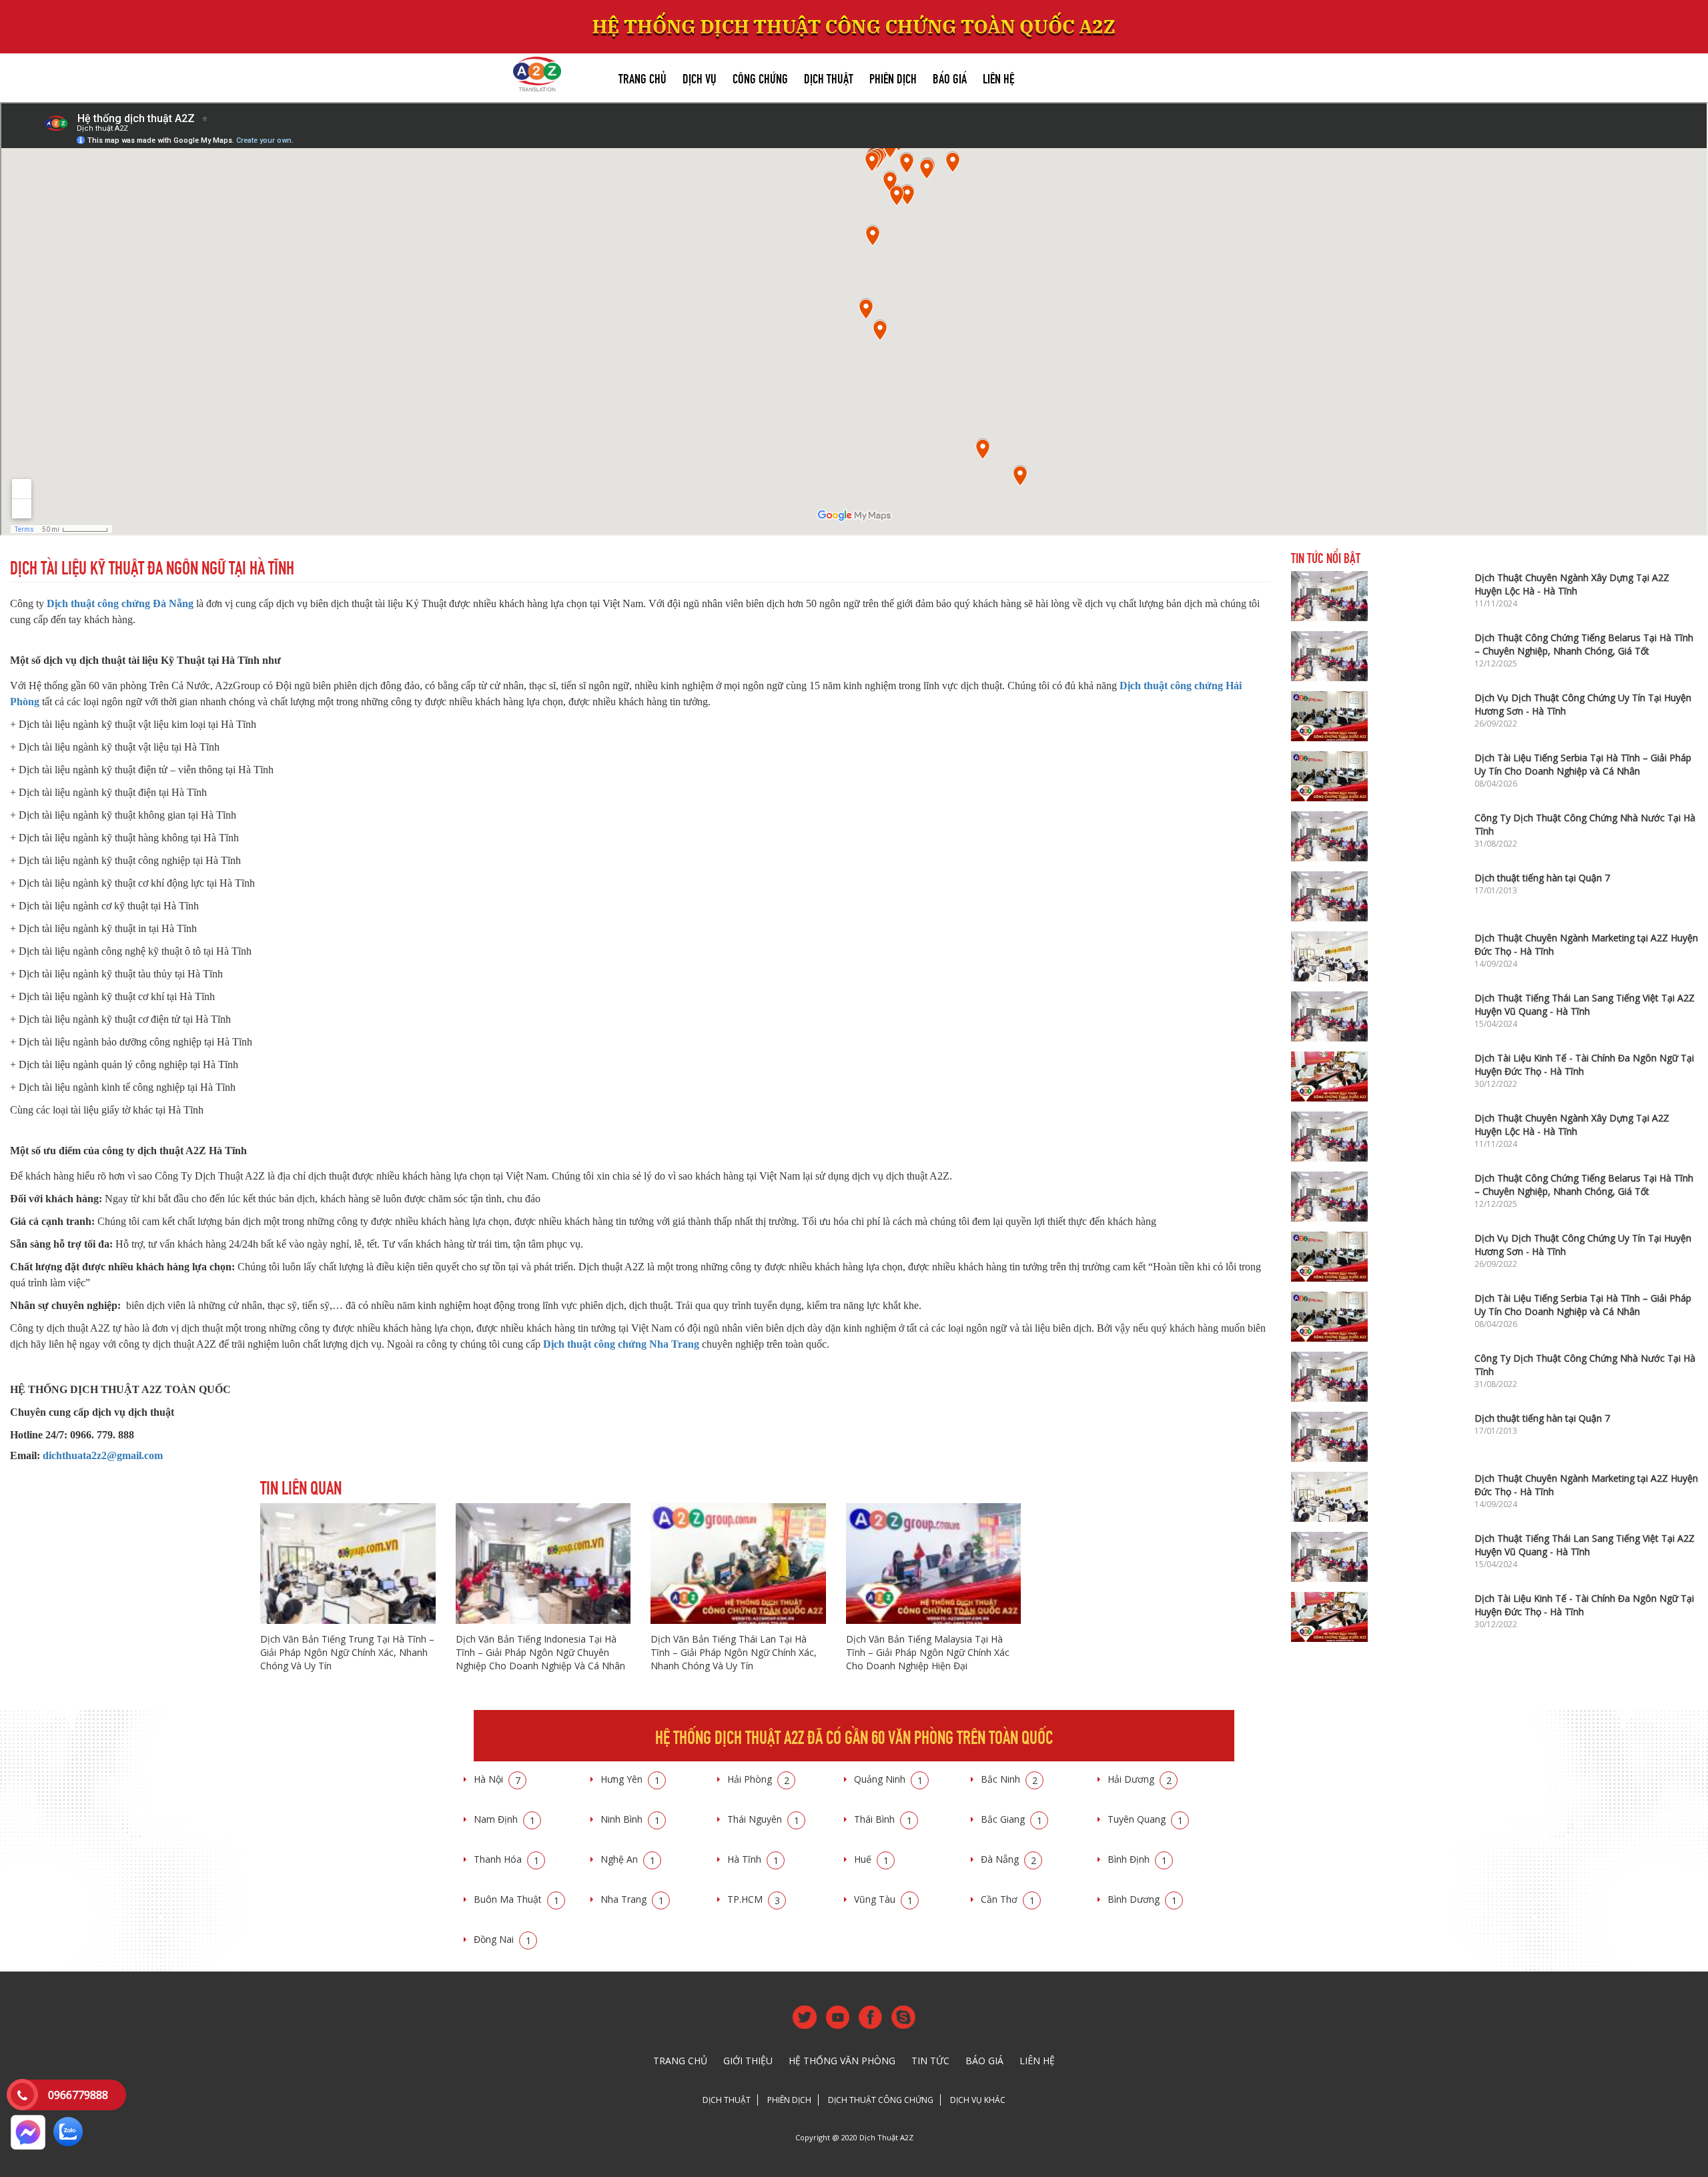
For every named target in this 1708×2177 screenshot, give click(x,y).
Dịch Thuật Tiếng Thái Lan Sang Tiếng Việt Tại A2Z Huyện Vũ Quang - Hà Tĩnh (1585, 1004)
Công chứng (760, 77)
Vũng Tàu (883, 1899)
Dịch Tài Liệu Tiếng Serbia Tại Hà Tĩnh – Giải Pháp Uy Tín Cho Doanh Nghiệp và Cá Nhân (1583, 764)
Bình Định (1137, 1859)
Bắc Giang (1011, 1819)
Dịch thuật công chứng (881, 2100)
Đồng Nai (502, 1939)
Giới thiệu (748, 2061)
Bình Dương (1142, 1899)
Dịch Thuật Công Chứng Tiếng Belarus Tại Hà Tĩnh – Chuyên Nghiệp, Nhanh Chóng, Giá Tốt (1584, 644)
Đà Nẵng (1008, 1859)
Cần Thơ (1008, 1899)
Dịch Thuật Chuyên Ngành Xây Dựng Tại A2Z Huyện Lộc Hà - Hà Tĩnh (1572, 584)
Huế (871, 1859)
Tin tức (930, 2061)
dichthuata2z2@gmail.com (103, 1455)
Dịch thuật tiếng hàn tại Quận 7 (1542, 878)
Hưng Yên (630, 1779)
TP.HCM (754, 1899)
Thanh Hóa (506, 1859)
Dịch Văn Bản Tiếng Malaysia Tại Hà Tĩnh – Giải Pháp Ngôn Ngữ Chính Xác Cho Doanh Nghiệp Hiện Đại (928, 1652)
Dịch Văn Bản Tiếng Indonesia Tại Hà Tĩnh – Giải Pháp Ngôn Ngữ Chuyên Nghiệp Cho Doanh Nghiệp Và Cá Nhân (540, 1652)
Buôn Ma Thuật (516, 1899)
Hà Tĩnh (753, 1859)
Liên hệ (998, 77)
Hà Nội (497, 1779)
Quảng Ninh (888, 1779)
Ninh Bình (630, 1819)
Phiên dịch (893, 77)
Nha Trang (632, 1899)
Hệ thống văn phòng (842, 2061)
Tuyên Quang (1145, 1819)
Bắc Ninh (1009, 1779)
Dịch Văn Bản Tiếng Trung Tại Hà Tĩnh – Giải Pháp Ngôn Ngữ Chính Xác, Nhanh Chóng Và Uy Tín (347, 1652)
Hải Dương (1140, 1779)
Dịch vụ (700, 77)
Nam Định (504, 1819)
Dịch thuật (829, 77)
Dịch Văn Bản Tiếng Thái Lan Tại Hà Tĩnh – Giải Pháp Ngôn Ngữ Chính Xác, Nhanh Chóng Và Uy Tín (734, 1652)
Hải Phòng (758, 1779)
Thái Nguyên (763, 1819)
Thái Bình (883, 1819)
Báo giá (950, 77)
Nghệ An (628, 1859)
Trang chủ (643, 77)
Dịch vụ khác (978, 2100)
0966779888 (78, 2095)
